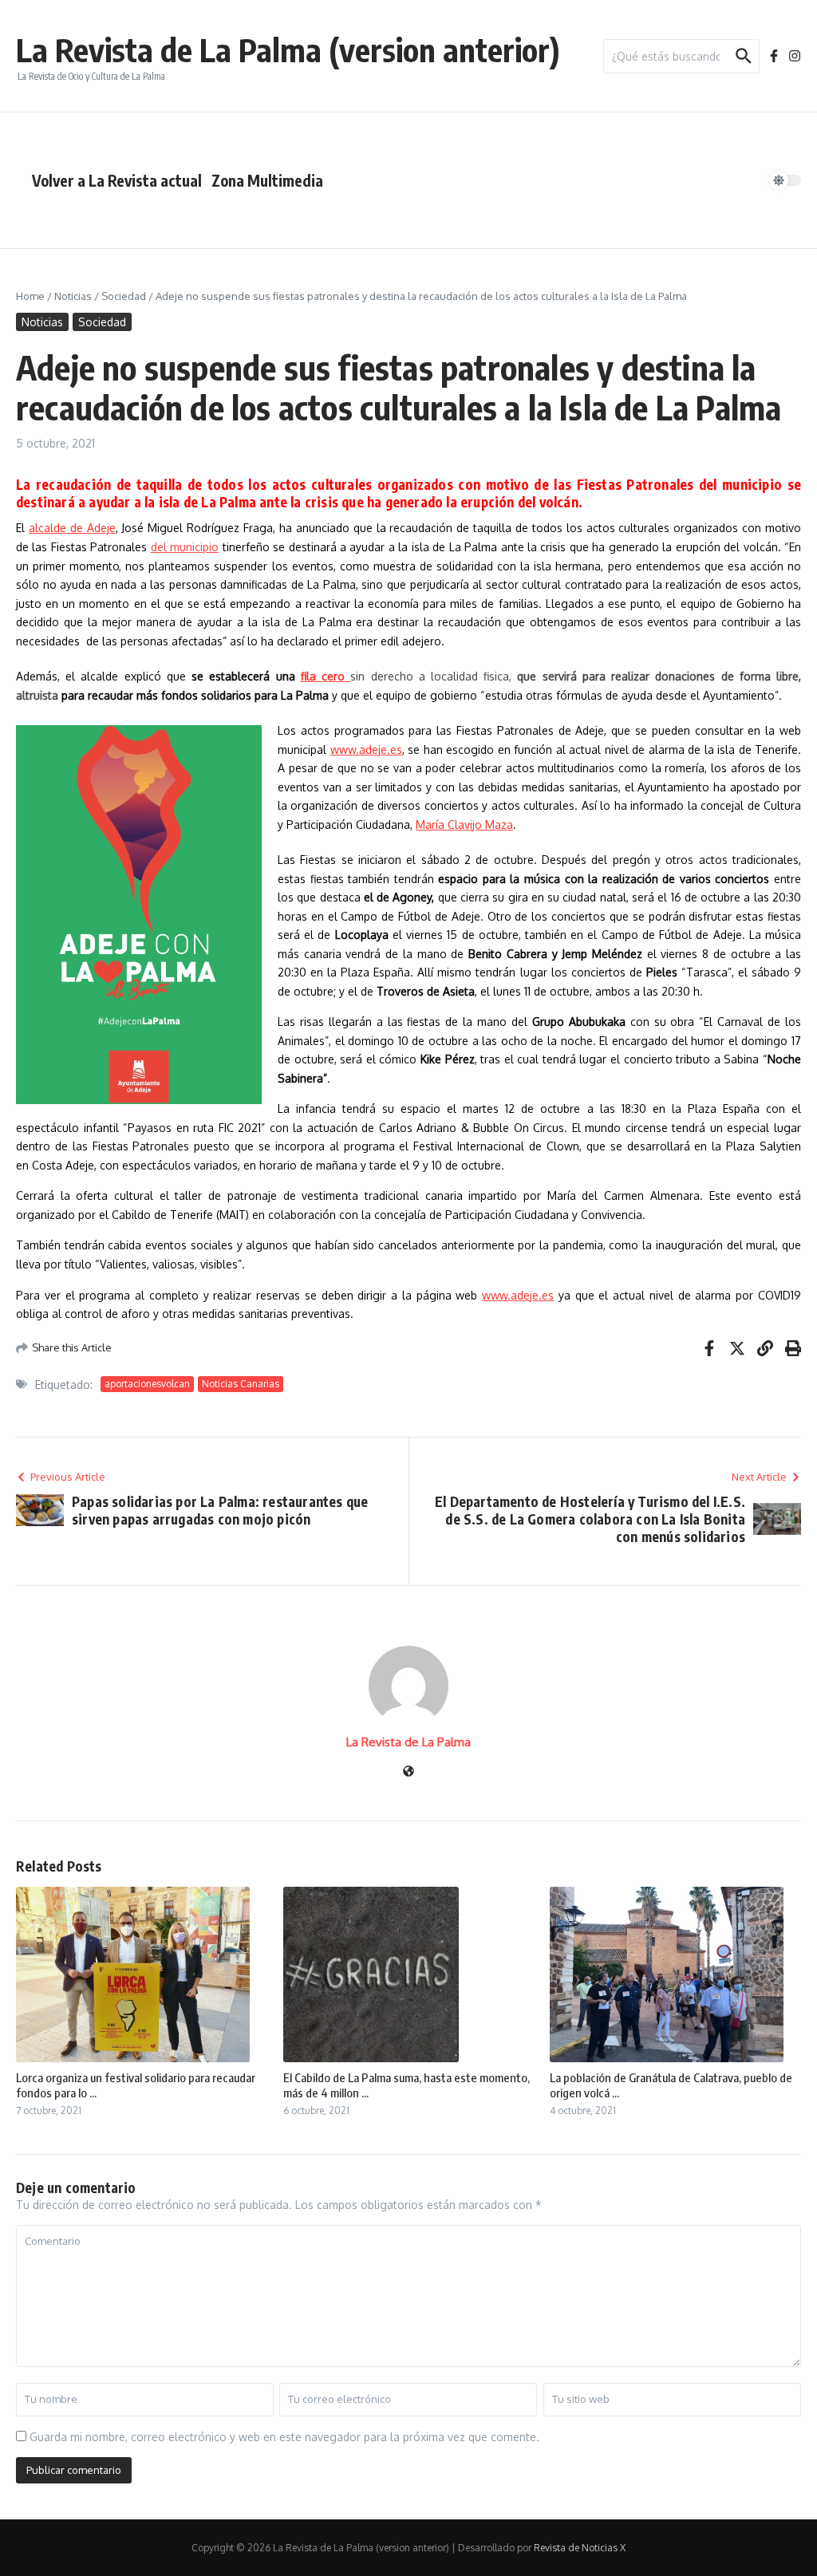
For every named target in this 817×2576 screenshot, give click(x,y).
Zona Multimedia (267, 180)
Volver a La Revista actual (117, 180)
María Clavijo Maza (464, 824)
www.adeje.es (366, 750)
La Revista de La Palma (408, 1742)
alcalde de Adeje (72, 528)
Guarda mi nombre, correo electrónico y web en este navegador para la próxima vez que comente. (284, 2437)
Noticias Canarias (241, 1384)
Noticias (73, 296)
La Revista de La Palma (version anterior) (288, 49)
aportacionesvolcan (147, 1384)
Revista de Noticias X (580, 2548)
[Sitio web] (408, 1772)
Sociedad (124, 296)
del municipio (185, 547)
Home (30, 296)
